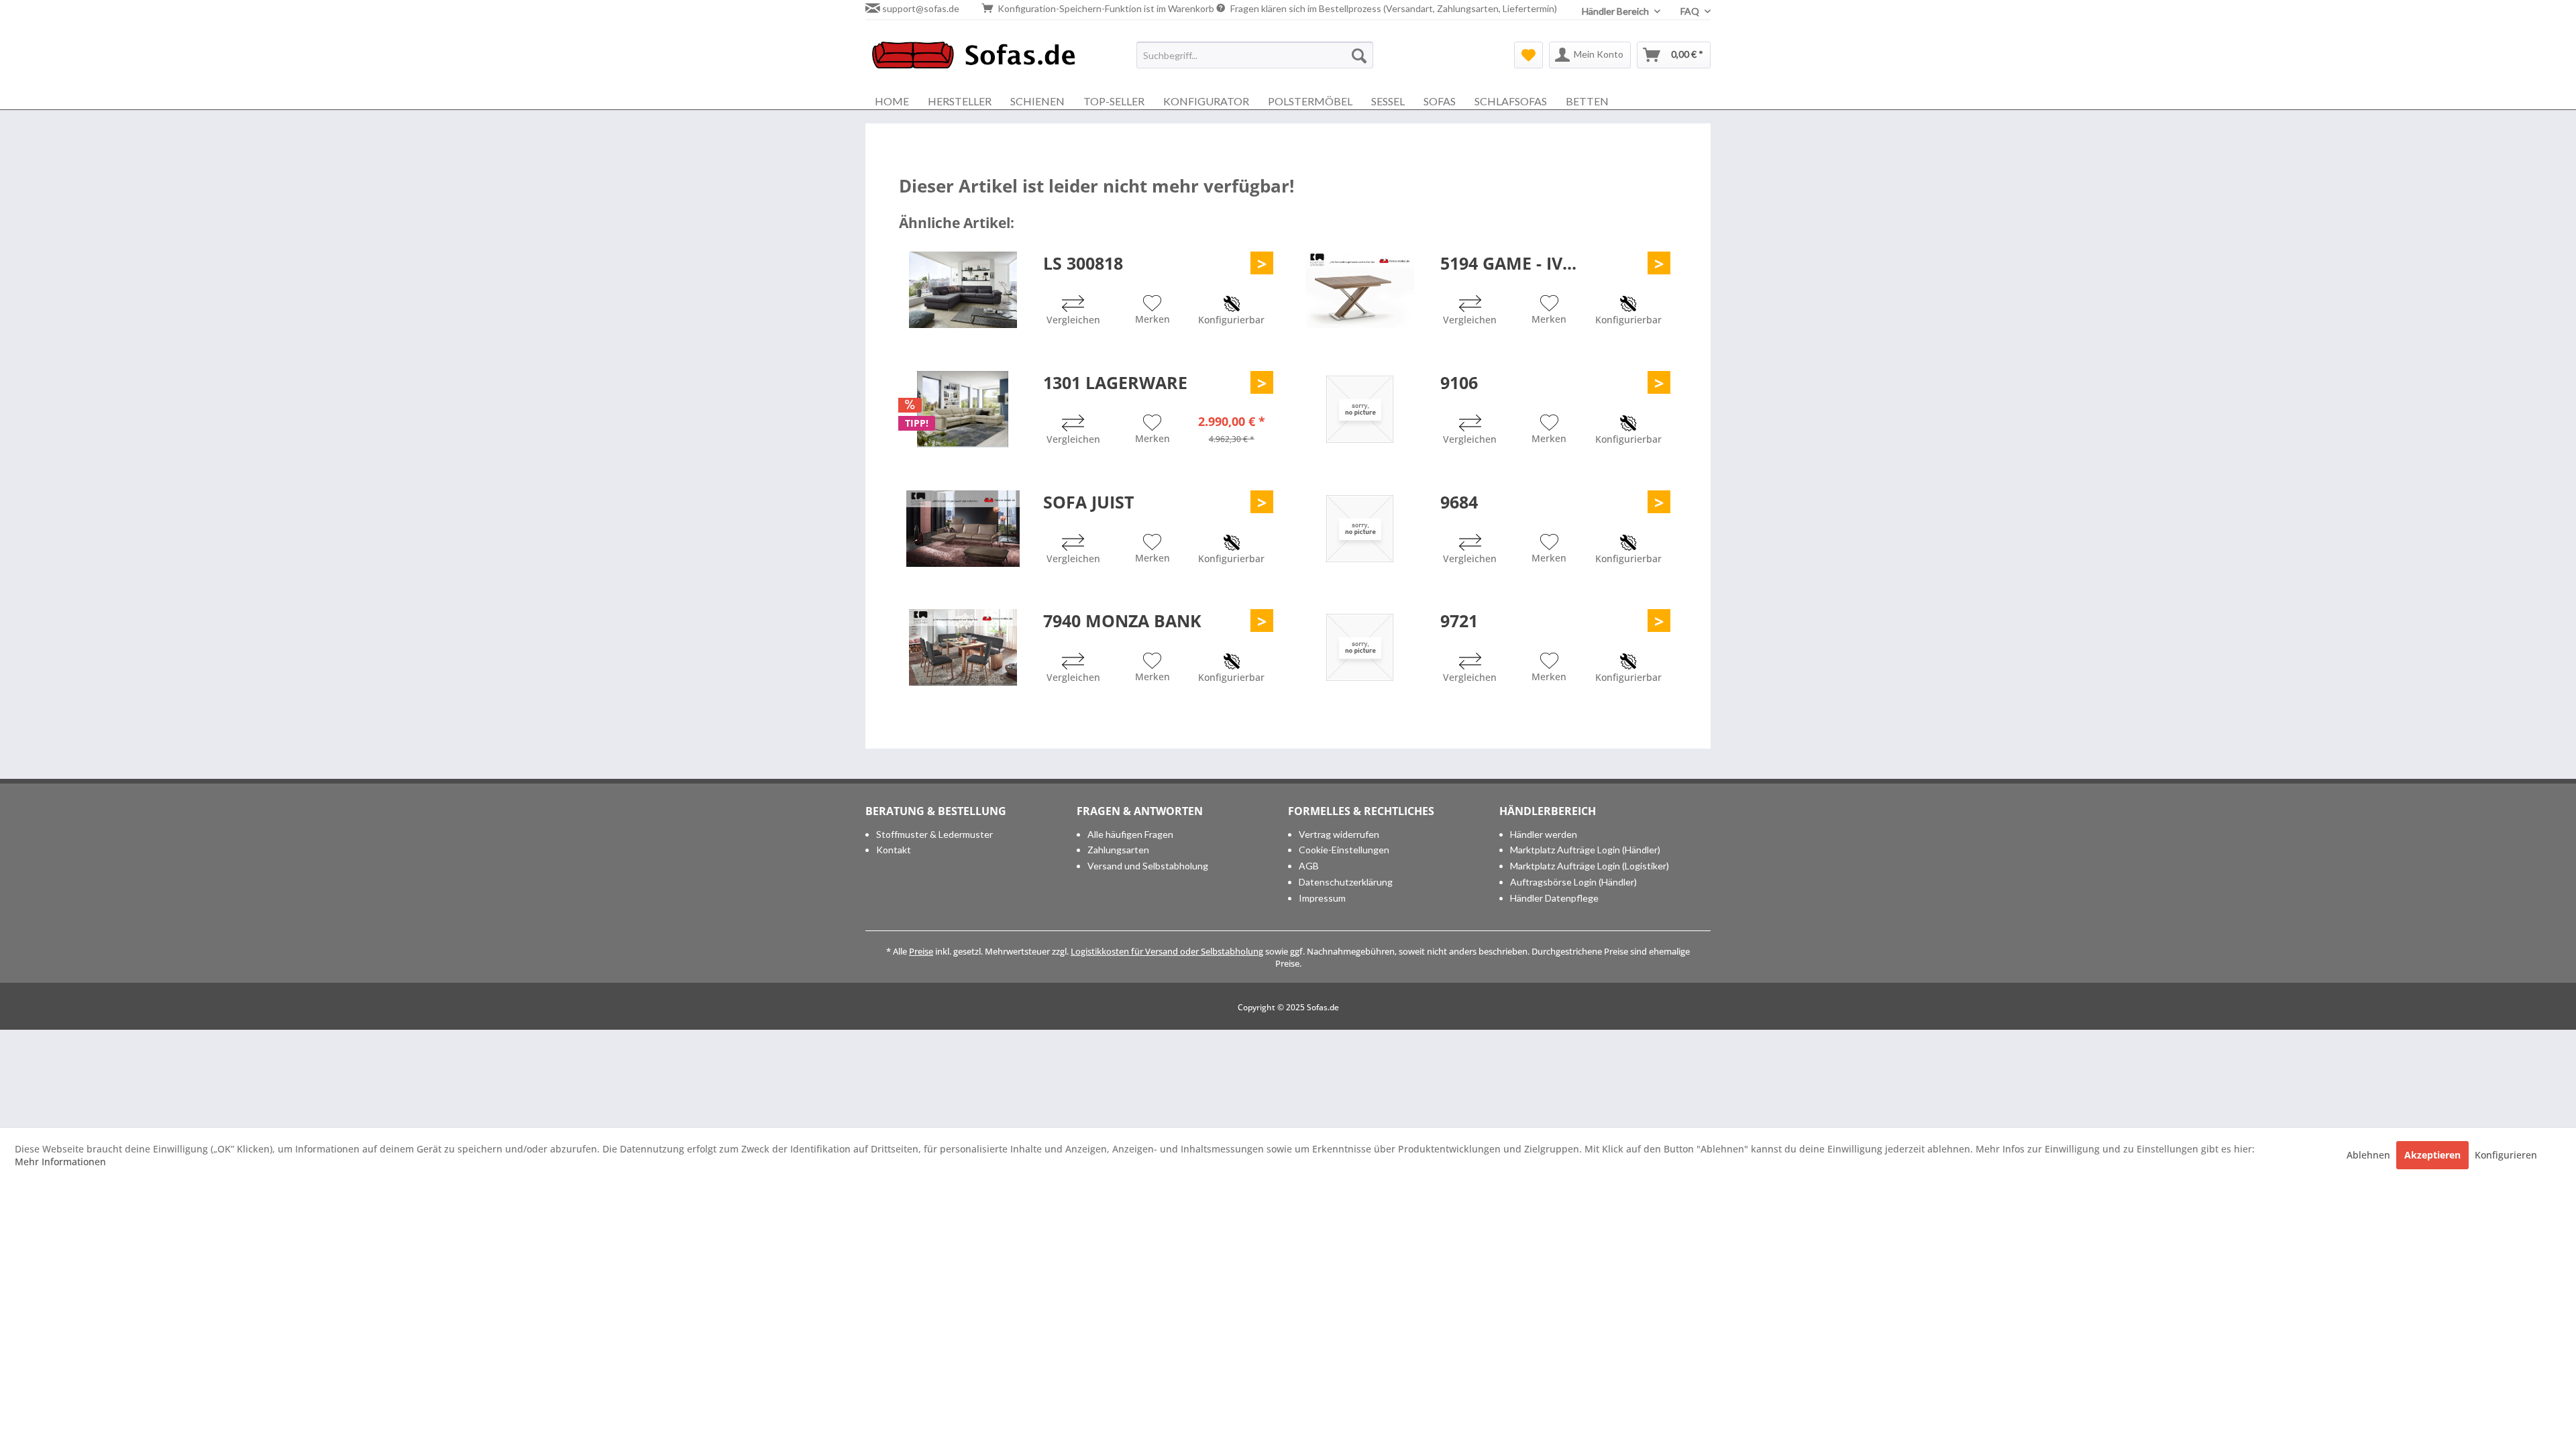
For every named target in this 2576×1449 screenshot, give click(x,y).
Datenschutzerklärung (1346, 882)
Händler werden (1544, 834)
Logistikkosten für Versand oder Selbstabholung (1167, 951)
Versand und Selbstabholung (1148, 866)
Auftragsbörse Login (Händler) (1573, 882)
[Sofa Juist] (963, 529)
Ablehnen (2370, 1155)
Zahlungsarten (1118, 850)
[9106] (1360, 409)
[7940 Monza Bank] (963, 647)
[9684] (1360, 529)
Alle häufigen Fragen (1130, 834)
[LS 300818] (963, 290)
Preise (921, 951)
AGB (1309, 866)
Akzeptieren (2432, 1155)
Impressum (1322, 898)
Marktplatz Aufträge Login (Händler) (1585, 850)
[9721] (1360, 647)
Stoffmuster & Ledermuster (934, 834)
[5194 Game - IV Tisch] (1360, 290)
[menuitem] (1255, 55)
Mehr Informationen (60, 1162)
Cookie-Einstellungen (1344, 850)
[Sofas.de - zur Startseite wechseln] (973, 58)
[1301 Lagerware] (963, 409)
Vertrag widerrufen (1339, 834)
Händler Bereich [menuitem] (1616, 11)
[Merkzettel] (1528, 55)
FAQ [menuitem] (1691, 11)
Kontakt (894, 850)
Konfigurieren (2506, 1155)
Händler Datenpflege (1554, 898)
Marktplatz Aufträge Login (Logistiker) (1590, 866)
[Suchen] (1359, 55)
